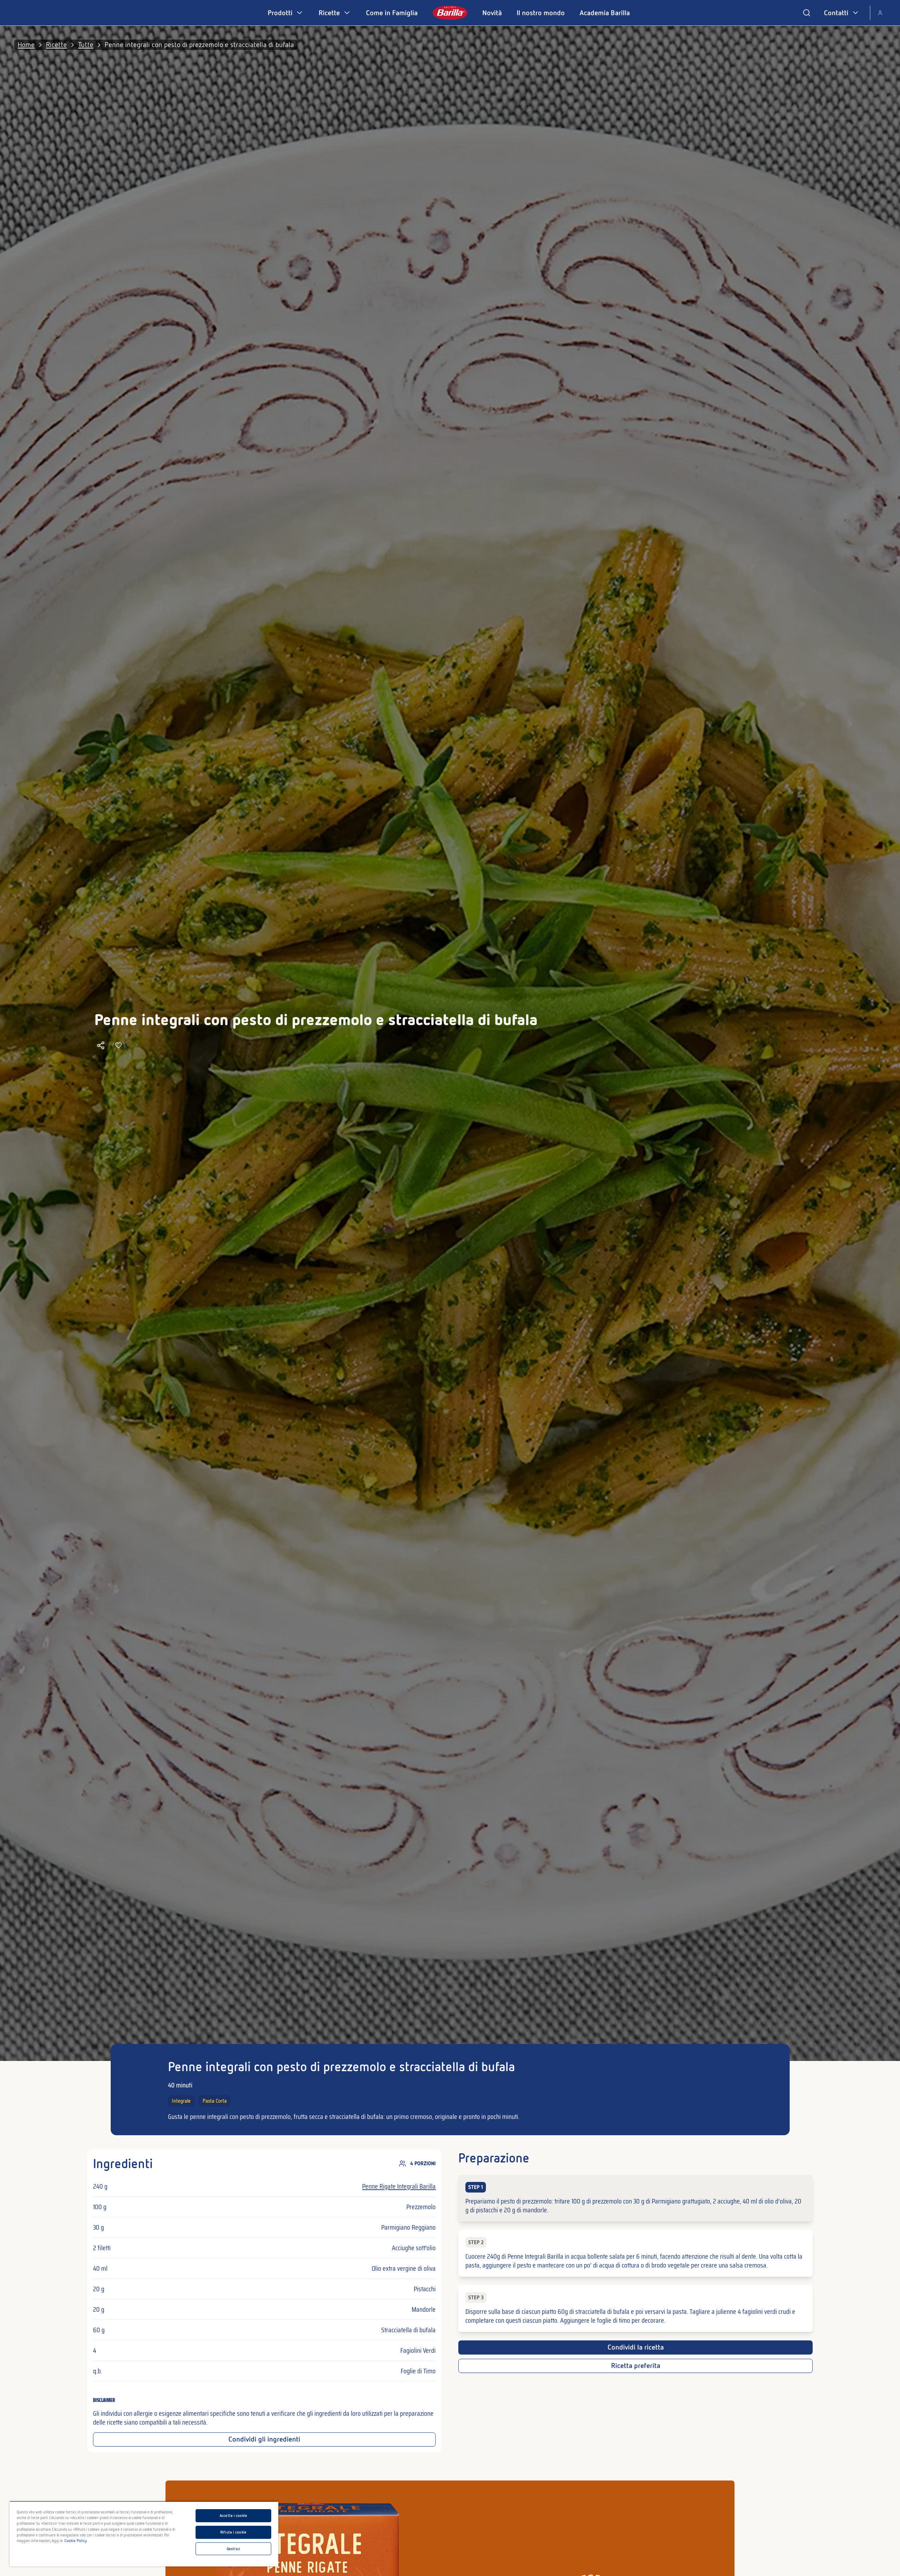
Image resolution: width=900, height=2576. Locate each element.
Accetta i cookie (233, 2516)
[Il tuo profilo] (880, 13)
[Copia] (101, 1045)
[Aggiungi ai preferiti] (118, 1045)
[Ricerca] (807, 13)
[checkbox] (635, 2198)
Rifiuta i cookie (233, 2532)
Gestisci (233, 2549)
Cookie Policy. (76, 2541)
